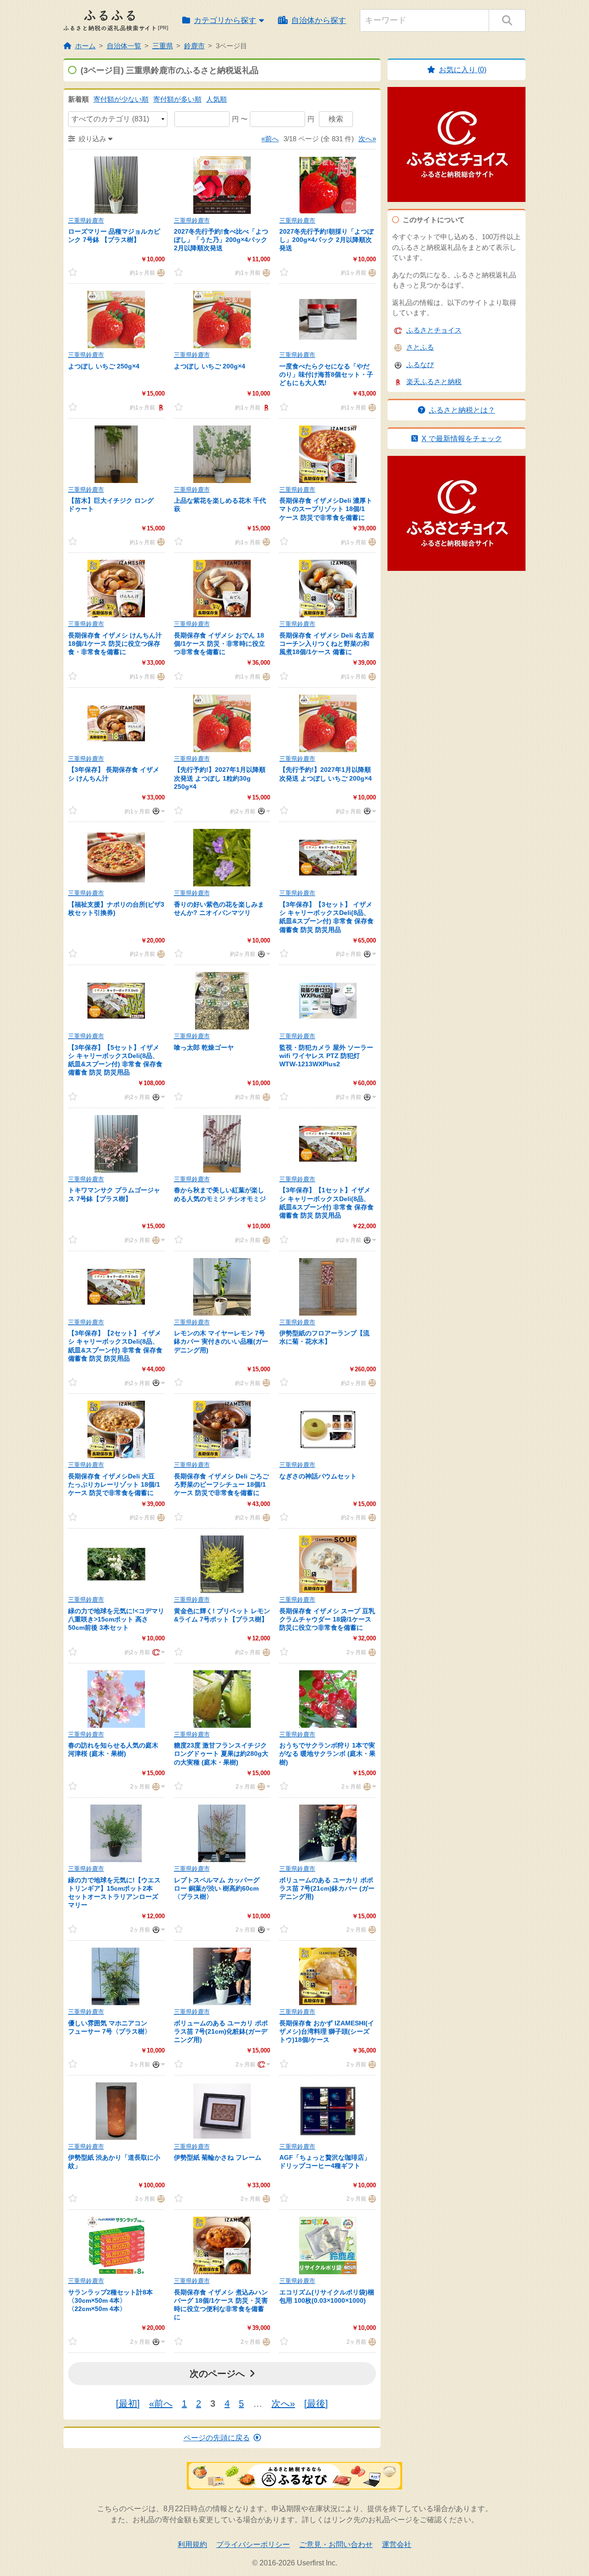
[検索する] (507, 20)
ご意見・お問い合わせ (336, 2544)
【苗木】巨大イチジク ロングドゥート (111, 505)
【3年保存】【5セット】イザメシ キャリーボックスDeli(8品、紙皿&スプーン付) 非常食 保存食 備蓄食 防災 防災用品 (115, 1060)
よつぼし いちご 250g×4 (104, 366)
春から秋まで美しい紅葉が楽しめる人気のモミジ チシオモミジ (220, 1194)
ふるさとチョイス (434, 330)
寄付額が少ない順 (121, 99)
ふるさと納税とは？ (462, 410)
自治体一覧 (124, 46)
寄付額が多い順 (177, 99)
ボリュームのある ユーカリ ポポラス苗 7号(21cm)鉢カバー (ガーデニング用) (327, 1888)
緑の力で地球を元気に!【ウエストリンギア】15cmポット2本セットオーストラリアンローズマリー (114, 1893)
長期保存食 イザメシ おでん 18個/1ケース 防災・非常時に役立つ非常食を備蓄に (219, 644)
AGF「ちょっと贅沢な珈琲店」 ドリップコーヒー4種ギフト (325, 2162)
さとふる (420, 347)
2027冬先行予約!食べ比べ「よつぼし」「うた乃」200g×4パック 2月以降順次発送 (221, 240)
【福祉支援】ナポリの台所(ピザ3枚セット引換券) (116, 908)
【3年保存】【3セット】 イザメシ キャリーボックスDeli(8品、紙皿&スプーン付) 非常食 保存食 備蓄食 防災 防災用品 (326, 917)
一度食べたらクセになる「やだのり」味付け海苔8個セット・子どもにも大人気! (326, 374)
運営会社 (397, 2544)
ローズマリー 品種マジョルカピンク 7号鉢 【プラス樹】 (114, 236)
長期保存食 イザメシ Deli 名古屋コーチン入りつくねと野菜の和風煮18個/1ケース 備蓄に (327, 644)
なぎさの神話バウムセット (318, 1476)
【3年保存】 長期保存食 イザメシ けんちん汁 (114, 774)
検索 (336, 119)
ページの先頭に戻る (217, 2438)
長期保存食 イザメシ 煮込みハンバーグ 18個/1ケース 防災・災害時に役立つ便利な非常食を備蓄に (221, 2305)
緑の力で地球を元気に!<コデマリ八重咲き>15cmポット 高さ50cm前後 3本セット (116, 1619)
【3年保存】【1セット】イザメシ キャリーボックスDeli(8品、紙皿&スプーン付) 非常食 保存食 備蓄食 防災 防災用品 (326, 1203)
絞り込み (92, 139)
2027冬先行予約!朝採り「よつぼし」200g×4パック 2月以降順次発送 (326, 240)
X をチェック (462, 439)
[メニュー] (157, 811)
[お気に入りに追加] (81, 272)
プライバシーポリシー (253, 2544)
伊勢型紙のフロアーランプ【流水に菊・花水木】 (324, 1337)
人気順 (217, 99)
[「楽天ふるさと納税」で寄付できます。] (160, 407)
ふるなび (420, 365)
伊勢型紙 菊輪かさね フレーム (218, 2157)
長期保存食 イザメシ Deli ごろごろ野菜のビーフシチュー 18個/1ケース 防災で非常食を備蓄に (221, 1484)
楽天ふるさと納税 (434, 382)
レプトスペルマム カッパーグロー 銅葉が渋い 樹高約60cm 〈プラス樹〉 (217, 1888)
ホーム (85, 46)
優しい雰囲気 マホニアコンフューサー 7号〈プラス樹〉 (110, 2027)
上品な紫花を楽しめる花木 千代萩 (220, 505)
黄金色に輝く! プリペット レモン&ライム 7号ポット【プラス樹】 (222, 1615)
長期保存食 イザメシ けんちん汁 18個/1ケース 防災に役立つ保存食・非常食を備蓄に (115, 644)
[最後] (316, 2403)
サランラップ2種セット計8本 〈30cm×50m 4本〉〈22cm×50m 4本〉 (110, 2300)
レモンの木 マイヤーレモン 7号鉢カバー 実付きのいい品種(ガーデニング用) (221, 1341)
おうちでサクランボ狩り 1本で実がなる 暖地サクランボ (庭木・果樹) (327, 1754)
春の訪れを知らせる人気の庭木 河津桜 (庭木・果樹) (113, 1749)
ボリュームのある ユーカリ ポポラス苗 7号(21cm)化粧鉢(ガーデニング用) (221, 2031)
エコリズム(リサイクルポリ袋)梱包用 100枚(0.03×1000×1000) (327, 2296)
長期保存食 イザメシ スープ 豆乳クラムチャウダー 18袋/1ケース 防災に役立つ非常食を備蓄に (327, 1619)
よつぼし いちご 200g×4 (210, 366)
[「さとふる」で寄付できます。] (160, 272)
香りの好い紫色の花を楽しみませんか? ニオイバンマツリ (219, 908)
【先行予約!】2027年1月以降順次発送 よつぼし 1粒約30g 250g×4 (220, 778)
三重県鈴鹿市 (86, 221)
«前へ (270, 139)
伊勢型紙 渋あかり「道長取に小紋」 (114, 2162)
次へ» (367, 139)
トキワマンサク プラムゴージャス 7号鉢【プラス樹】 (114, 1194)
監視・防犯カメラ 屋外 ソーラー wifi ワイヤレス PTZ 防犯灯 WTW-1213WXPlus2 (326, 1056)
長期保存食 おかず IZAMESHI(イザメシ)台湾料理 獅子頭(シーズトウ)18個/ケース (327, 2031)
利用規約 (192, 2544)
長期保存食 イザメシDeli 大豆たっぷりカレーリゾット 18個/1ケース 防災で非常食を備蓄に (114, 1484)
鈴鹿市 (194, 46)
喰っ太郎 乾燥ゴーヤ (204, 1047)
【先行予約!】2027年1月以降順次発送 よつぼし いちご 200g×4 (326, 774)
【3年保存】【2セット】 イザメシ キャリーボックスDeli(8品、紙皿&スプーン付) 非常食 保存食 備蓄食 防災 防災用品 (115, 1346)
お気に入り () (463, 70)
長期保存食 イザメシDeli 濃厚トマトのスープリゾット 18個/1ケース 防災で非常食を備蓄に (326, 509)
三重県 (163, 46)
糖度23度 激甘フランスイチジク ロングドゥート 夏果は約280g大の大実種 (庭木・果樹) (221, 1754)
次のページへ (217, 2374)
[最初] (128, 2403)
